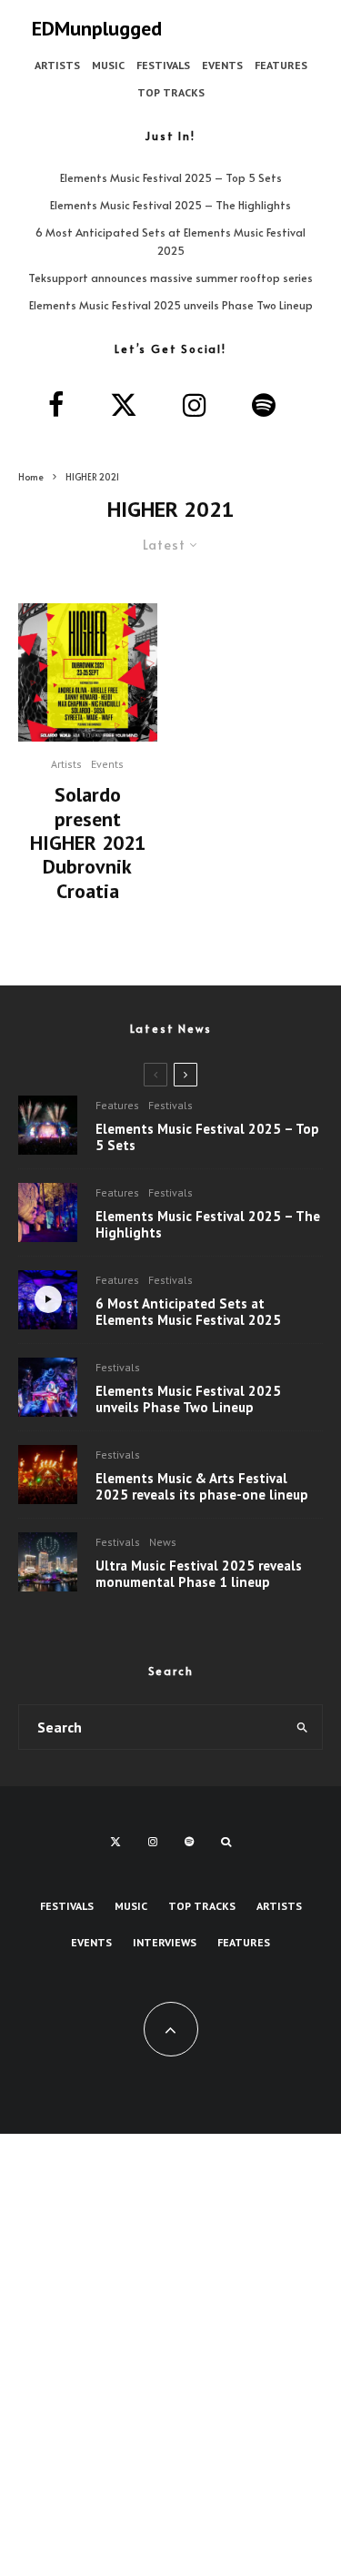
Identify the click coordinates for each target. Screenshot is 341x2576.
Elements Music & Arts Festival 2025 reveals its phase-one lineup (202, 1487)
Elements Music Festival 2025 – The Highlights (170, 205)
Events (222, 65)
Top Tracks (171, 92)
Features (281, 65)
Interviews (165, 1942)
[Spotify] (189, 1842)
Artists (57, 65)
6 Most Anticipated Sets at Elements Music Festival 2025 (188, 1312)
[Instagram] (153, 1842)
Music (108, 65)
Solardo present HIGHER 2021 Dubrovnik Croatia (88, 843)
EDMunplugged (97, 28)
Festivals (163, 65)
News (163, 1542)
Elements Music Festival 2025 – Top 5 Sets (171, 177)
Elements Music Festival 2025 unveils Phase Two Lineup (171, 305)
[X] (115, 1842)
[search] (302, 1727)
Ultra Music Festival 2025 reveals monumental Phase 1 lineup (199, 1574)
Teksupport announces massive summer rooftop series (170, 278)
